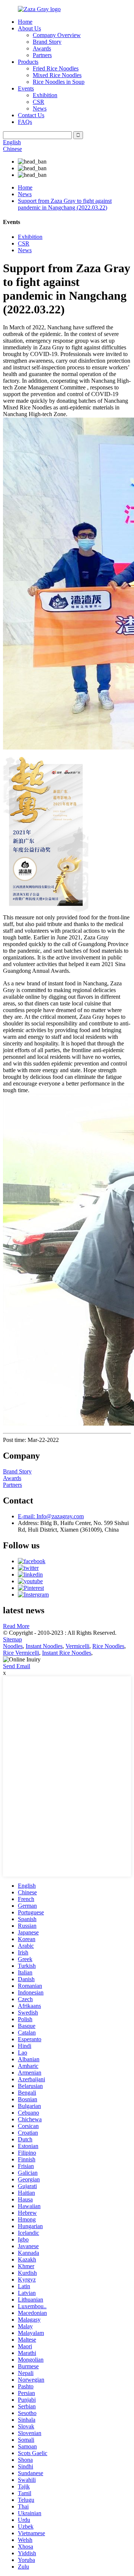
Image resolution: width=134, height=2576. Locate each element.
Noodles (13, 1646)
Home (25, 22)
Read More (16, 1626)
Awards (42, 48)
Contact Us (31, 115)
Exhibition (45, 95)
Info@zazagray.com (51, 1516)
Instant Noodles (44, 1646)
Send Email (17, 1666)
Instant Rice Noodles (67, 1653)
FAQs (25, 122)
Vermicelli (77, 1646)
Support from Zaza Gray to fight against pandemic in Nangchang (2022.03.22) (65, 204)
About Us (29, 28)
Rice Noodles (108, 1646)
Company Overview (57, 35)
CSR (39, 102)
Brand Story (47, 42)
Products (28, 62)
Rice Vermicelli (21, 1653)
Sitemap (12, 1639)
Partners (42, 55)
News (40, 108)
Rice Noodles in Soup (59, 82)
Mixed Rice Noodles (57, 75)
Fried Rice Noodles (56, 68)
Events (26, 88)
